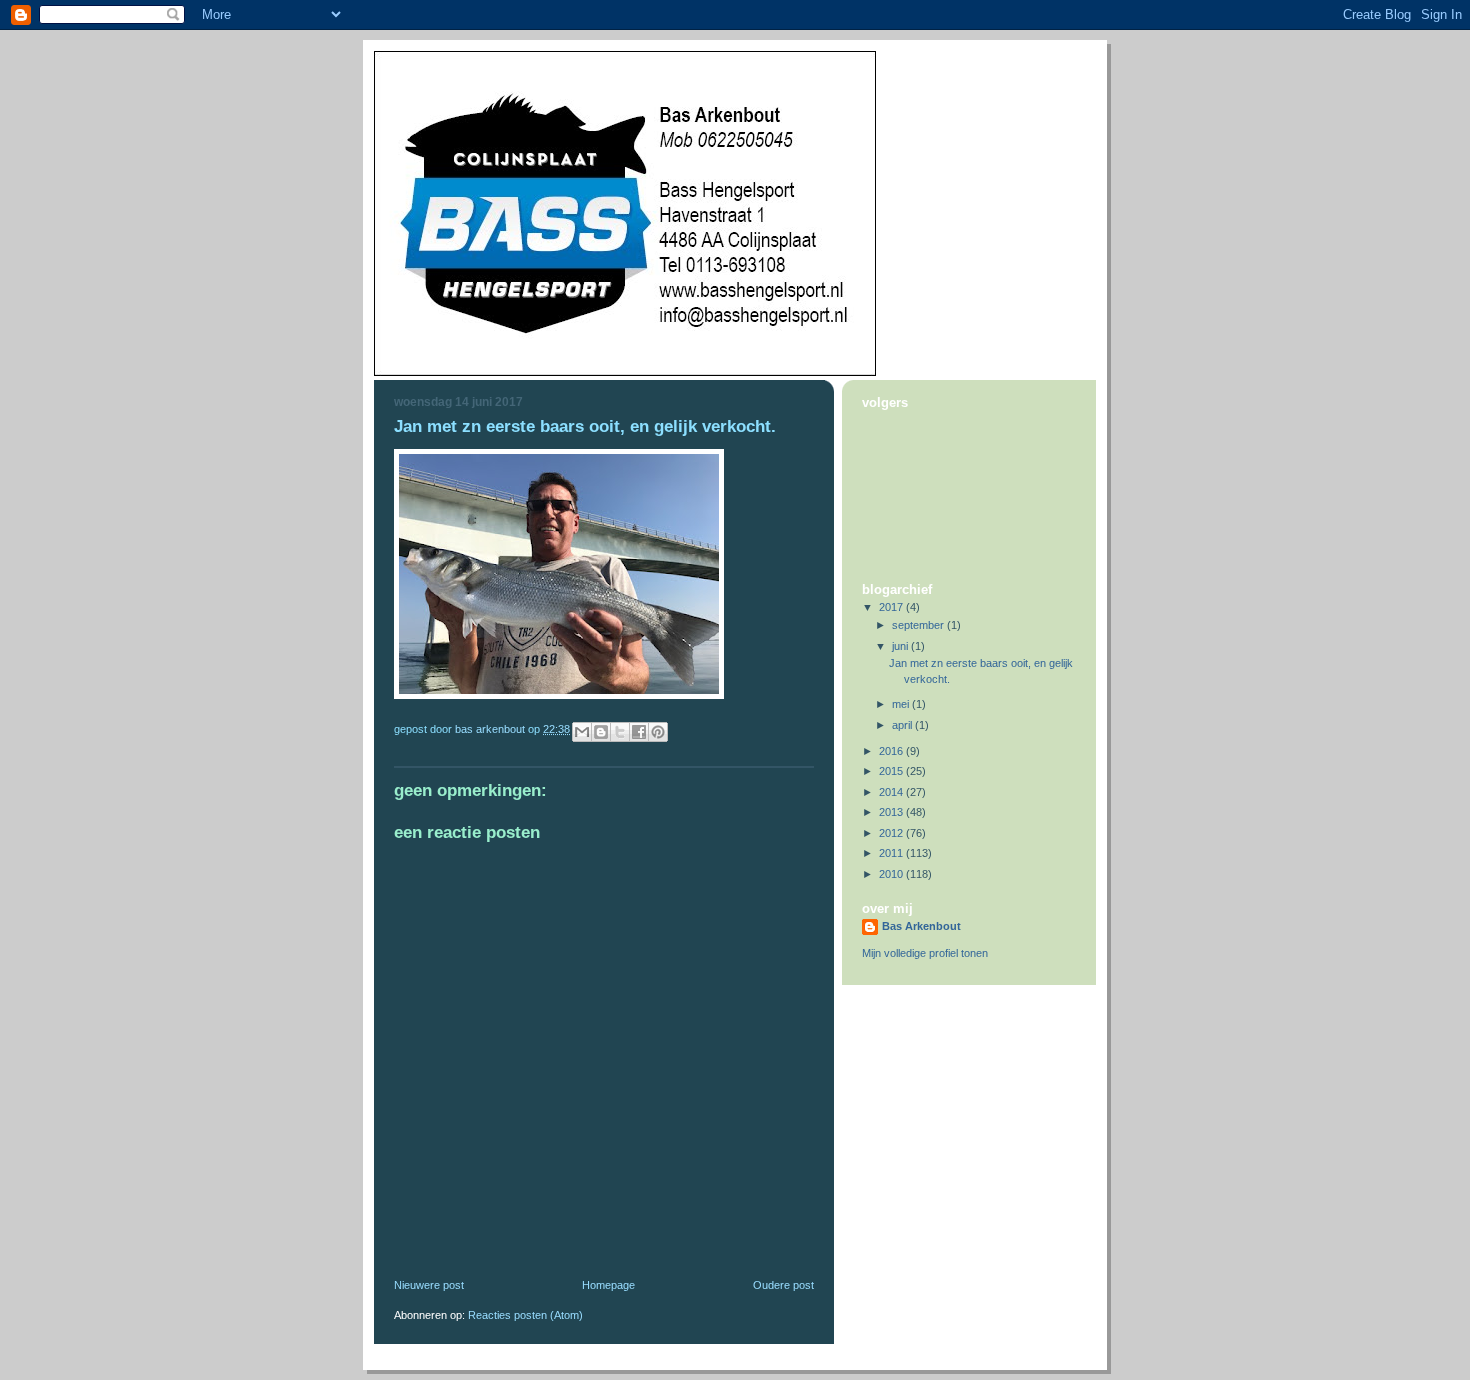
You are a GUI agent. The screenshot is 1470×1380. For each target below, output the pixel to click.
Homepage (608, 1285)
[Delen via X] (620, 732)
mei (902, 704)
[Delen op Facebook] (639, 732)
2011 (892, 853)
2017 (892, 607)
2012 (892, 833)
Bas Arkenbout (921, 926)
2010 (892, 874)
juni (901, 646)
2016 (892, 751)
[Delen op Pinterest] (658, 732)
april (903, 725)
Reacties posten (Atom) (525, 1315)
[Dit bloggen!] (601, 732)
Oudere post (783, 1285)
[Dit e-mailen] (582, 732)
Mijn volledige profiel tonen (925, 953)
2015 (892, 771)
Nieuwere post (429, 1285)
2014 (892, 792)
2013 (892, 812)
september (919, 625)
